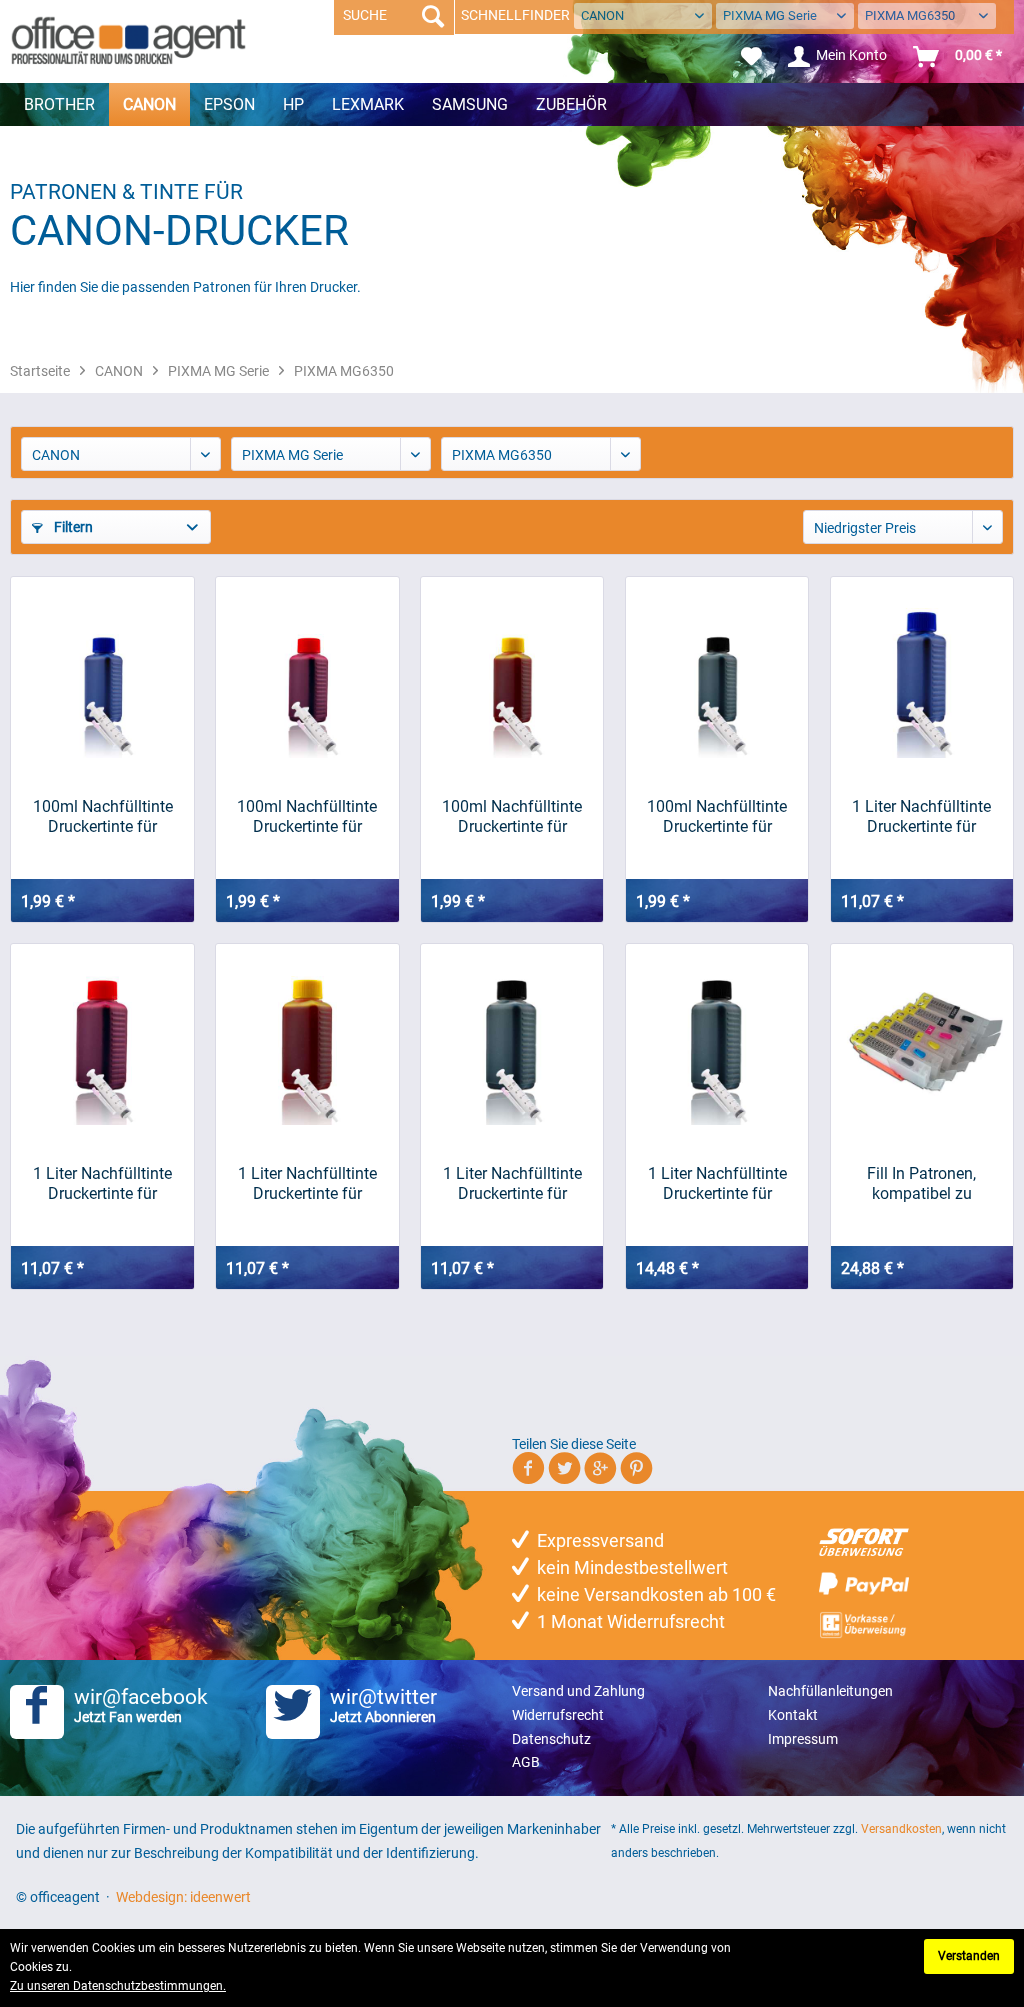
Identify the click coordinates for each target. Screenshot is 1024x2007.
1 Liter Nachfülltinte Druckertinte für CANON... (717, 1184)
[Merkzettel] (751, 57)
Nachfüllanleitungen (830, 1691)
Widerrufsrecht (558, 1715)
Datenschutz (551, 1739)
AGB (526, 1762)
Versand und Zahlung (578, 1691)
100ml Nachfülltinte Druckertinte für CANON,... (103, 817)
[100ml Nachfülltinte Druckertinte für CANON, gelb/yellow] (512, 677)
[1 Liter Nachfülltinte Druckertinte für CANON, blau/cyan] (922, 677)
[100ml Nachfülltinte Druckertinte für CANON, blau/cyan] (102, 677)
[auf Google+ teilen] (600, 1471)
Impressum (803, 1739)
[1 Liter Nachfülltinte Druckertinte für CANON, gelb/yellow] (307, 1044)
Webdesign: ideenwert (183, 1897)
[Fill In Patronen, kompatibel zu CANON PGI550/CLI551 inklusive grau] (922, 1044)
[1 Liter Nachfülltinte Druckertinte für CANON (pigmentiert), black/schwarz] (717, 1044)
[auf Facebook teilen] (528, 1471)
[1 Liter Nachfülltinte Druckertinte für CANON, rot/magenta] (102, 1044)
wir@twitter (383, 1705)
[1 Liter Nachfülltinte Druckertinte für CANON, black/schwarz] (512, 1044)
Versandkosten (901, 1829)
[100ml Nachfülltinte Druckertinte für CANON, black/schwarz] (717, 677)
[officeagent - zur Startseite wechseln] (128, 40)
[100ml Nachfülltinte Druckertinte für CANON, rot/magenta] (307, 677)
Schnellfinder (515, 15)
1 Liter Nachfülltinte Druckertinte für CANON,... (921, 817)
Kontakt (793, 1715)
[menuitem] (751, 57)
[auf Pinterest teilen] (636, 1471)
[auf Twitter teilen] (564, 1471)
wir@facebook (141, 1705)
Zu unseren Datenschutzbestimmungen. (118, 1986)
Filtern (72, 527)
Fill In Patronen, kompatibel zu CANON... (921, 1184)
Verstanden (969, 1956)
